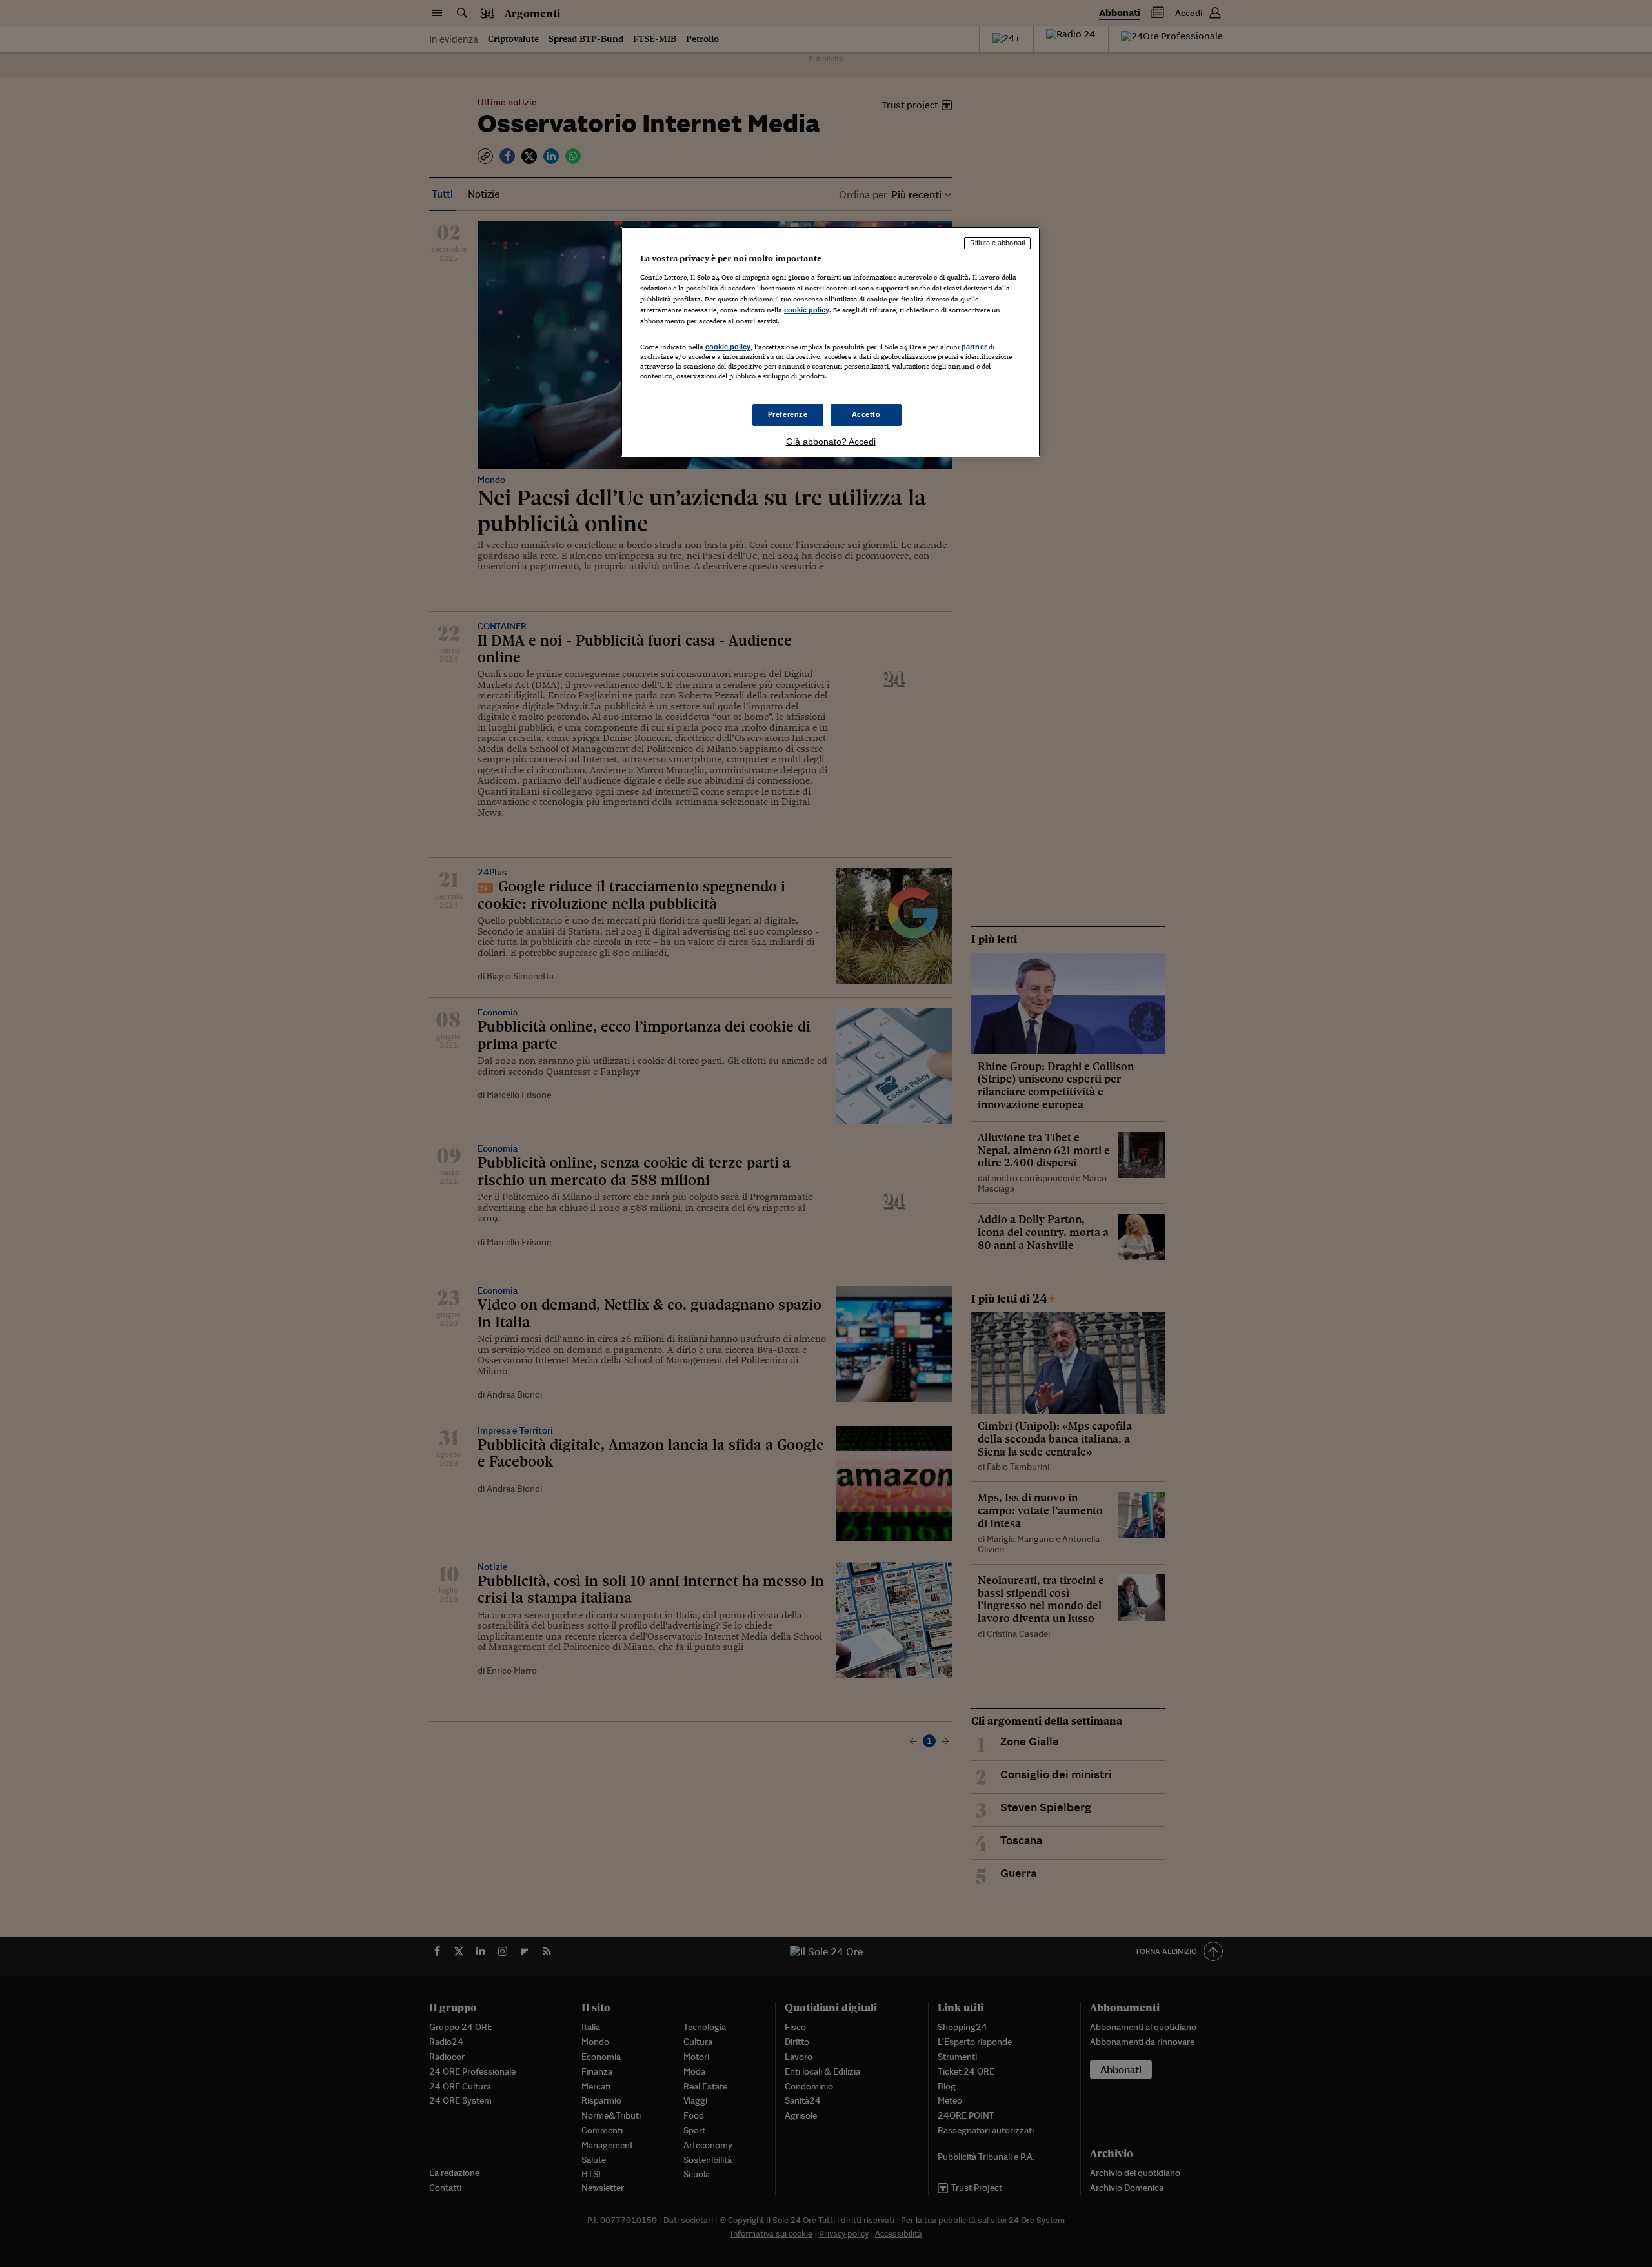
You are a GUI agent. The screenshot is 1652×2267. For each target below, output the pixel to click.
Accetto (866, 414)
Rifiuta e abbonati (997, 243)
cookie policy (807, 310)
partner (974, 347)
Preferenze (788, 414)
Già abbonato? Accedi (831, 442)
